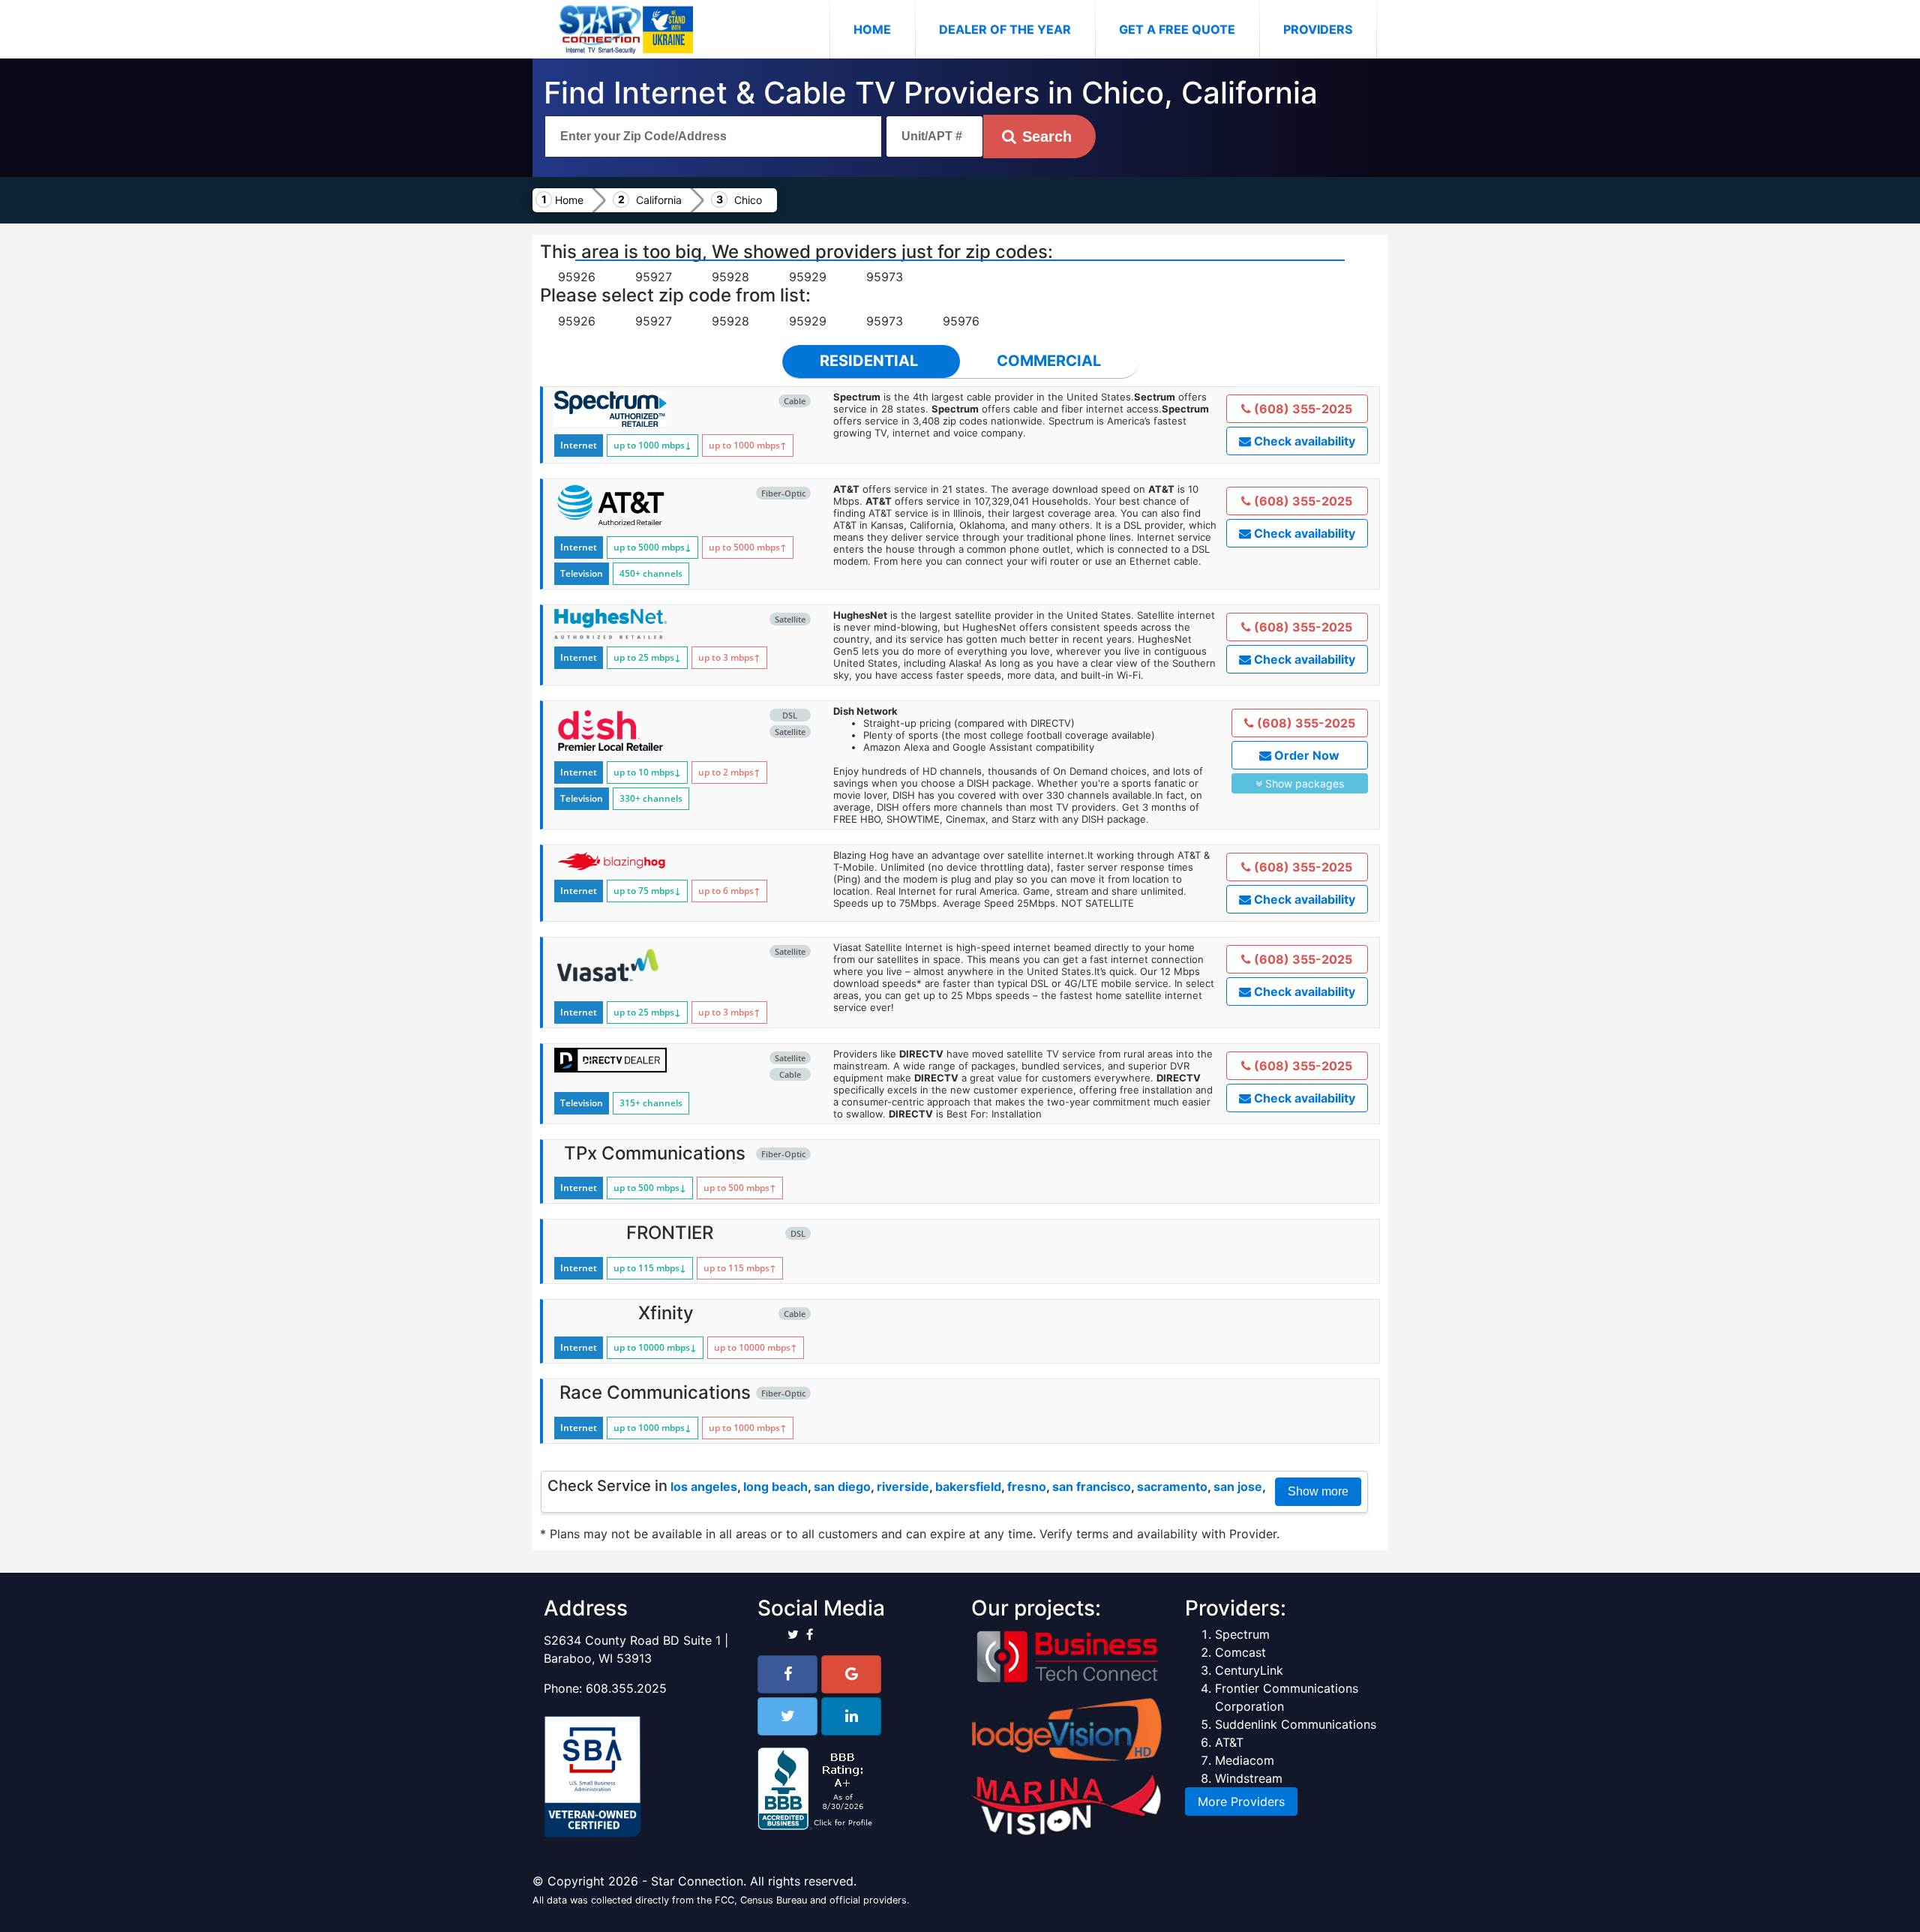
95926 (577, 277)
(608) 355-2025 (1302, 409)
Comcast (1240, 1652)
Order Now (1305, 755)
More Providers (1241, 1801)
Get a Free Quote (1177, 29)
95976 (961, 321)
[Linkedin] (851, 1716)
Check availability (1303, 441)
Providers (1318, 29)
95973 (885, 277)
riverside (903, 1486)
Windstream (1249, 1778)
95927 (654, 277)
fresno (1027, 1486)
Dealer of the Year (1005, 29)
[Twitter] (787, 1716)
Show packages (1303, 783)
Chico (748, 200)
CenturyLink (1249, 1670)
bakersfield (968, 1486)
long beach (775, 1486)
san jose (1238, 1486)
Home (884, 29)
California (659, 200)
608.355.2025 (626, 1688)
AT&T (1229, 1742)
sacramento (1172, 1486)
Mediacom (1245, 1760)
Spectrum (1242, 1634)
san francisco (1092, 1486)
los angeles (704, 1486)
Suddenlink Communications (1296, 1724)
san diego (842, 1486)
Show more (1318, 1491)
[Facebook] (787, 1674)
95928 (730, 277)
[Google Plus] (851, 1674)
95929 (808, 277)
